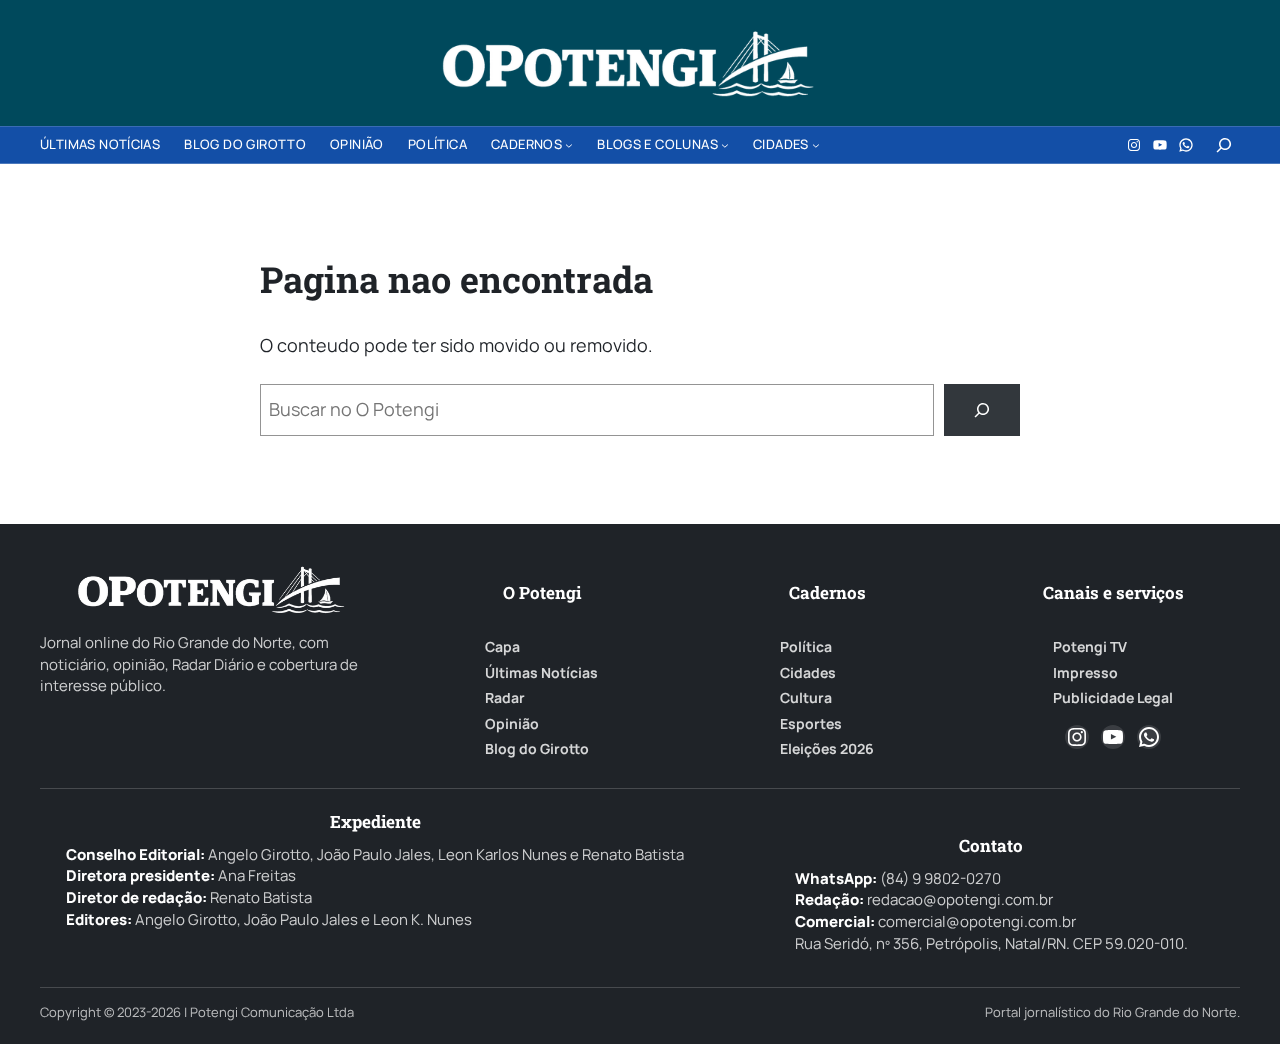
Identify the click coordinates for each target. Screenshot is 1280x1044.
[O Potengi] (628, 64)
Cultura (806, 698)
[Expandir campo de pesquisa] (1224, 145)
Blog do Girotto (537, 749)
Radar (505, 698)
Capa (502, 647)
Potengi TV (1090, 647)
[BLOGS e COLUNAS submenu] (725, 145)
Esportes (811, 724)
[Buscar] (982, 410)
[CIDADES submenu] (816, 145)
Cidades (808, 673)
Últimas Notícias (541, 673)
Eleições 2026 (827, 749)
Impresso (1085, 673)
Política (806, 647)
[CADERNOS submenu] (569, 145)
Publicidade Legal (1113, 698)
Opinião (512, 724)
